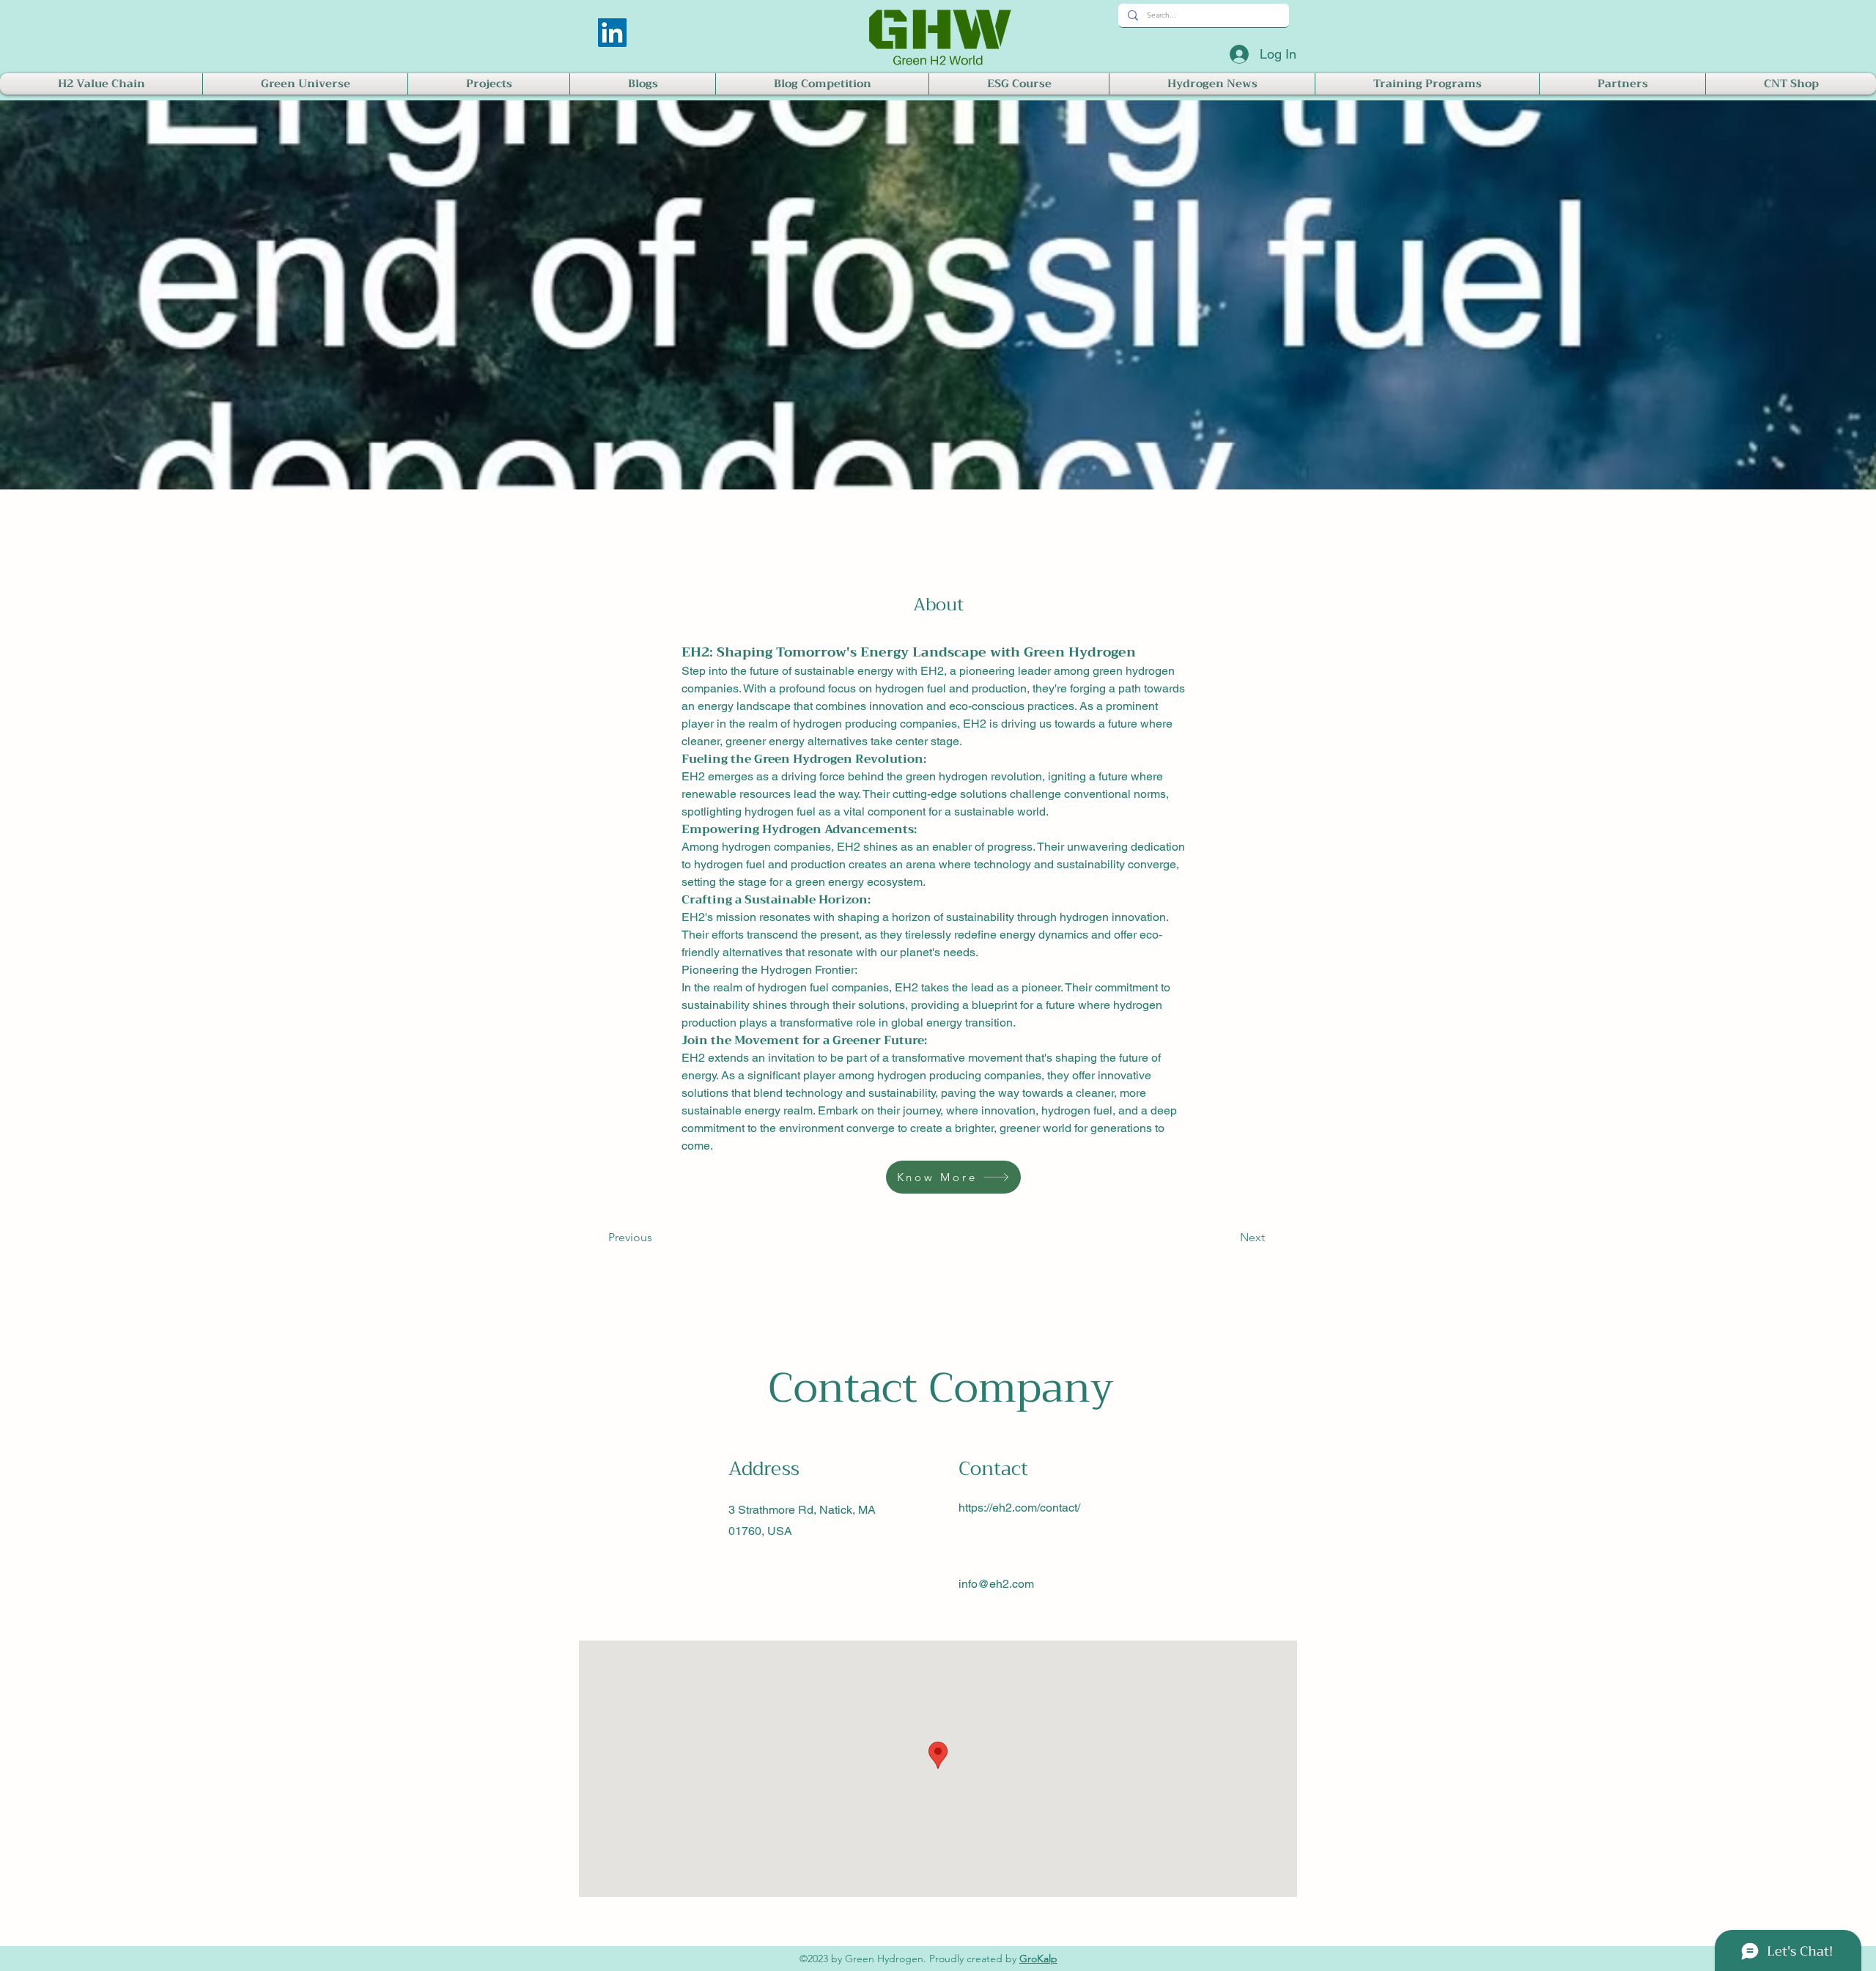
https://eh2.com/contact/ (1019, 1508)
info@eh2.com (996, 1584)
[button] (101, 84)
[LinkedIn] (612, 33)
